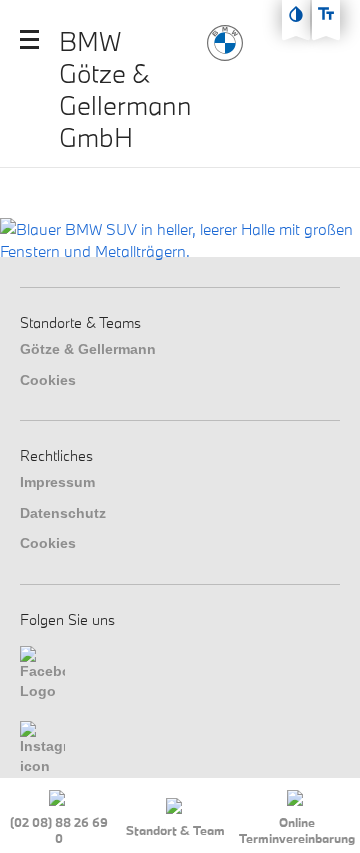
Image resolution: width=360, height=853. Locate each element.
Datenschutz (63, 513)
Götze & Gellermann (88, 349)
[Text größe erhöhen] (326, 14)
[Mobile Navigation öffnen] (29, 39)
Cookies (48, 380)
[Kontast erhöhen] (296, 14)
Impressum (57, 482)
